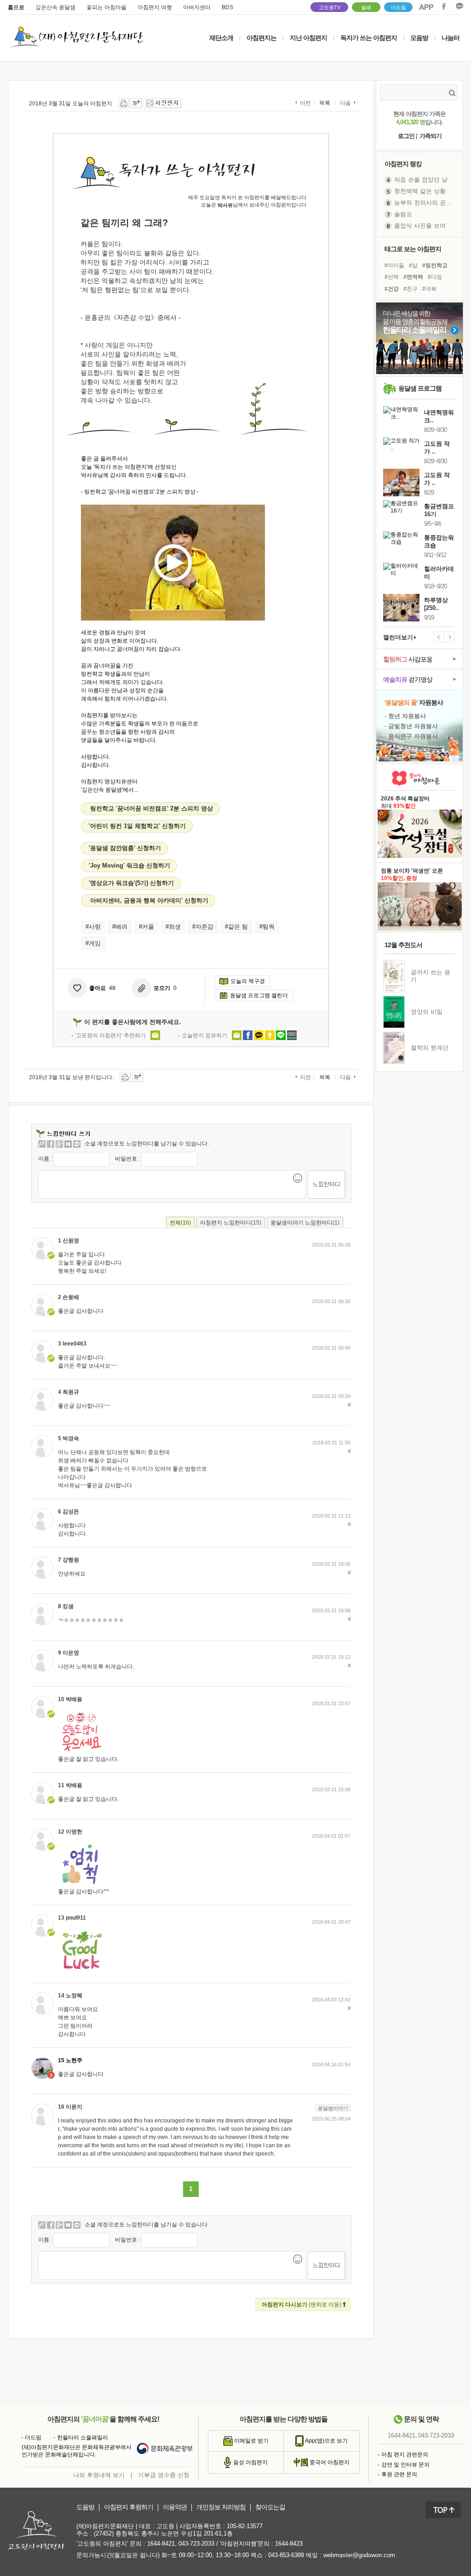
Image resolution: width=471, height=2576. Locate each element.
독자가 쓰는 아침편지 (369, 38)
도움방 (85, 2507)
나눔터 (451, 38)
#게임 (93, 943)
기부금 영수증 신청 (164, 2475)
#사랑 (93, 927)
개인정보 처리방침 (221, 2507)
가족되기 (431, 136)
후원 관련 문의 (399, 2474)
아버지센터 (197, 7)
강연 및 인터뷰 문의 (405, 2465)
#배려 (120, 927)
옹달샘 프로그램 (420, 388)
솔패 (366, 7)
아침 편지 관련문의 (405, 2455)
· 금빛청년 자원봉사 (411, 726)
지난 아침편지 (308, 38)
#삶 (413, 265)
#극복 (429, 289)
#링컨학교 (435, 265)
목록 (325, 103)
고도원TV (330, 7)
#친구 (411, 289)
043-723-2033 (436, 2436)
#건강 (392, 289)
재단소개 (221, 38)
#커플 (146, 927)
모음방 (419, 38)
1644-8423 (289, 2544)
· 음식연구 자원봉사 (411, 736)
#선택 (392, 277)
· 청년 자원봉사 (405, 716)
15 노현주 (70, 2061)
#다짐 (435, 277)
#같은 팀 (236, 927)
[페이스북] (51, 1144)
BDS (227, 7)
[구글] (59, 1144)
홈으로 (16, 7)
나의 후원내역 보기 (99, 2475)
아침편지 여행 (155, 7)
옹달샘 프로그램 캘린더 (259, 995)
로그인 (406, 136)
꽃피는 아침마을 (106, 7)
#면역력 (413, 277)
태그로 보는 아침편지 (413, 249)
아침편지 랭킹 (403, 164)
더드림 (399, 7)
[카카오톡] (77, 1144)
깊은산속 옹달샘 (55, 7)
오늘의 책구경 (248, 981)
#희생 (173, 927)
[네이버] (68, 1144)
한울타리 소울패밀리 (83, 2438)
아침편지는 (261, 38)
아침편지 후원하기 (129, 2507)
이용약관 (175, 2507)
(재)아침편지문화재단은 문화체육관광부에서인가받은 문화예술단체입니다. (77, 2451)
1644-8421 (402, 2436)
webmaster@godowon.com (359, 2555)
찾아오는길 (270, 2507)
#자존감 (203, 927)
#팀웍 (267, 927)
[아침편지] (42, 1144)
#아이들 (394, 265)
